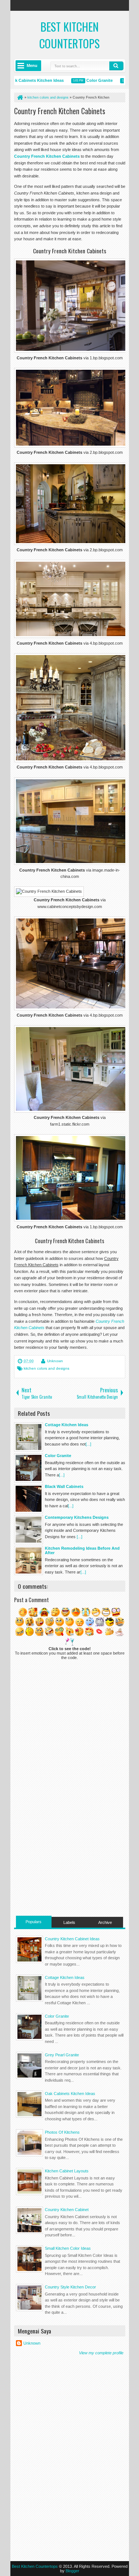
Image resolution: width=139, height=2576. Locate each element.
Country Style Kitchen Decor (70, 2287)
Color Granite (87, 80)
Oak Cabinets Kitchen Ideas (70, 2094)
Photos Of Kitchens (62, 2132)
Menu (32, 65)
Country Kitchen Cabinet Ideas (72, 1939)
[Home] (20, 97)
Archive (105, 1922)
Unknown (55, 1361)
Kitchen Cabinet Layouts (67, 2171)
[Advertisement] (70, 1864)
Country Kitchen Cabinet (67, 2210)
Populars (34, 1922)
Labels (69, 1922)
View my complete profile (101, 2353)
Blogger (72, 2571)
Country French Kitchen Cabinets (60, 111)
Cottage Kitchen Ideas (65, 1977)
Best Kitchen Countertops (69, 35)
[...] (88, 1444)
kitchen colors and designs (47, 1368)
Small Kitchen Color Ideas (68, 2248)
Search (116, 66)
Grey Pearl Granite (62, 2055)
